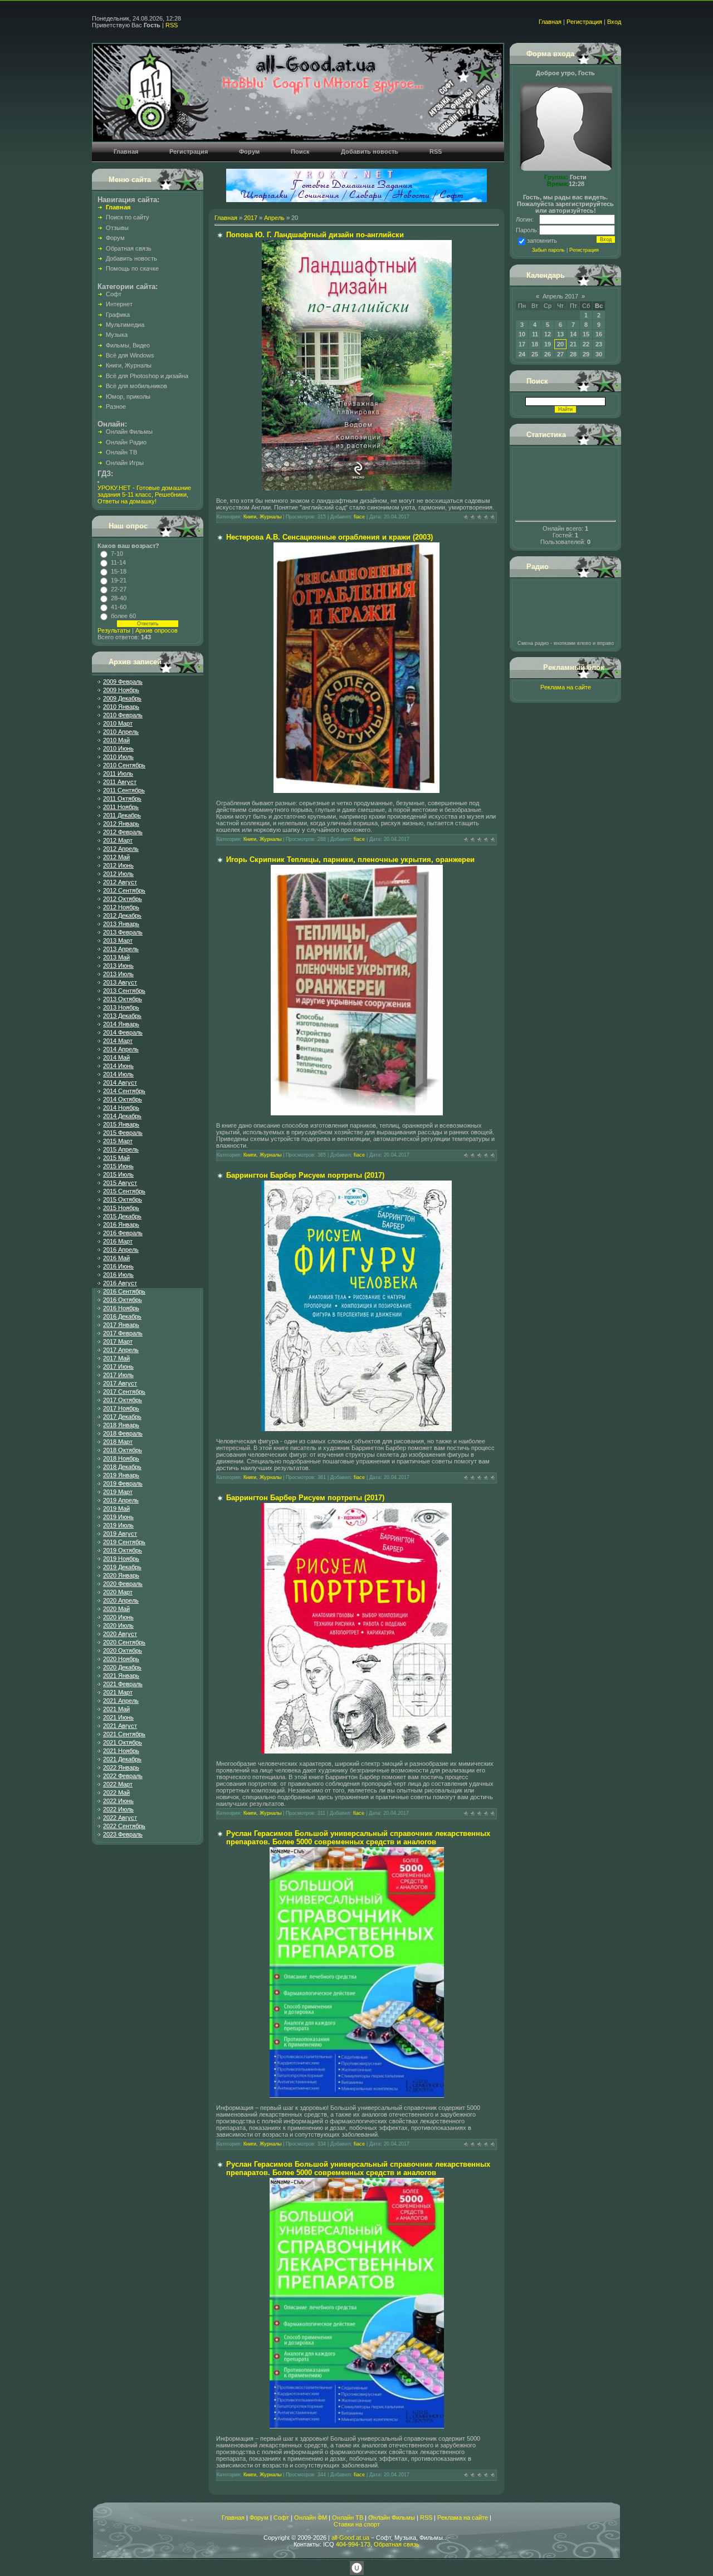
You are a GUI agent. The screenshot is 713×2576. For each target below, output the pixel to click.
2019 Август (120, 1534)
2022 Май (116, 1793)
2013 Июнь (118, 966)
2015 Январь (121, 1124)
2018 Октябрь (123, 1450)
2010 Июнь (118, 748)
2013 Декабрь (122, 1016)
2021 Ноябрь (121, 1751)
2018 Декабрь (122, 1467)
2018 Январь (121, 1425)
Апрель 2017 (560, 296)
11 (535, 334)
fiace (359, 517)
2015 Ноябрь (121, 1208)
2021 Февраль (123, 1684)
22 (586, 344)
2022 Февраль (123, 1776)
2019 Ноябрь (121, 1559)
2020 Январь (121, 1575)
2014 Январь (121, 1024)
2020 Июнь (118, 1617)
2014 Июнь (118, 1066)
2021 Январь (121, 1676)
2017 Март (118, 1341)
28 (573, 354)
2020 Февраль (123, 1584)
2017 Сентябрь (124, 1392)
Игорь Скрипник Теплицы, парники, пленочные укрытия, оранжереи (350, 860)
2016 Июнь (118, 1266)
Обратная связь (397, 2544)
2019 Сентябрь (124, 1542)
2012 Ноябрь (121, 907)
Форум (259, 2518)
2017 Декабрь (122, 1417)
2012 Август (120, 882)
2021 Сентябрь (124, 1734)
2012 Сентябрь (124, 890)
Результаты (114, 630)
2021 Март (118, 1692)
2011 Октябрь (122, 799)
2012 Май (116, 857)
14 (573, 334)
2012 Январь (121, 824)
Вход (614, 22)
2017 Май (116, 1358)
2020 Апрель (121, 1600)
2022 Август (120, 1818)
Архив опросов (157, 630)
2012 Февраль (123, 832)
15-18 (119, 571)
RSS (172, 25)
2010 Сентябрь (124, 765)
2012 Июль (118, 874)
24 (522, 354)
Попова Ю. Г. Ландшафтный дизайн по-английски (315, 235)
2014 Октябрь (123, 1099)
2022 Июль (118, 1809)
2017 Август (120, 1383)
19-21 (119, 580)
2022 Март (118, 1784)
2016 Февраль (123, 1233)
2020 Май (116, 1609)
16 (599, 334)
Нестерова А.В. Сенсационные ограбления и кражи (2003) (329, 537)
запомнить (542, 241)
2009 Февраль (123, 682)
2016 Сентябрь (124, 1291)
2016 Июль (118, 1275)
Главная (550, 22)
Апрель (274, 218)
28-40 (119, 598)
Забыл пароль (548, 250)
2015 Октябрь (123, 1199)
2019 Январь (121, 1475)
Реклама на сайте (566, 687)
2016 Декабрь (122, 1316)
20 (560, 344)
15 (586, 334)
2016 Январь (121, 1225)
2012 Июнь (118, 865)
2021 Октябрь (123, 1742)
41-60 (119, 607)
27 (560, 354)
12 (548, 334)
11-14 (118, 562)
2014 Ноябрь (121, 1108)
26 (548, 354)
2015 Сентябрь (124, 1191)
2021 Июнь (118, 1717)
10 (522, 334)
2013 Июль (118, 974)
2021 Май (116, 1709)
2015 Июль (118, 1174)
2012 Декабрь (122, 915)
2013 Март (118, 941)
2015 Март (118, 1141)
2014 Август (120, 1083)
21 (573, 344)
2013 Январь (121, 924)
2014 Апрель (121, 1049)
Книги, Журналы (262, 517)
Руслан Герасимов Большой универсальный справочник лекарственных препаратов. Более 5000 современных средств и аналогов (358, 1838)
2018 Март (118, 1442)
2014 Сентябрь (124, 1091)
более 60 (123, 616)
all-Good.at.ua (350, 2538)
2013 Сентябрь (124, 991)
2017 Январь (121, 1325)
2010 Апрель (121, 732)
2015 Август (120, 1183)
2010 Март (118, 723)
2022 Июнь (118, 1801)
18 (535, 344)
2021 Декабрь (122, 1759)
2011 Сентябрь (124, 790)
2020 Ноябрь (121, 1659)
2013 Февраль (123, 932)
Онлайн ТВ (348, 2518)
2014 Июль (118, 1074)
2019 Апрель (121, 1500)
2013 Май (116, 957)
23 (599, 344)
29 (586, 354)
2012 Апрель (121, 849)
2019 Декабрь (122, 1567)
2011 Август (120, 782)
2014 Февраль (123, 1032)
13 (560, 334)
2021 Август (120, 1726)
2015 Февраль (123, 1133)
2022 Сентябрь (124, 1826)
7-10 (117, 554)
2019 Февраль (123, 1483)
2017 (251, 218)
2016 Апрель (121, 1250)
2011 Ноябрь (121, 807)
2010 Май (116, 740)
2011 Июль (118, 773)
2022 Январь (121, 1767)
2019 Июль (118, 1525)
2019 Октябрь (123, 1550)
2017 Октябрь (123, 1400)
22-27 (119, 589)
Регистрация (584, 22)
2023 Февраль (123, 1834)
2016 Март (118, 1241)
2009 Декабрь (122, 698)
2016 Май (116, 1258)
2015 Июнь (118, 1166)
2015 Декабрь (122, 1216)
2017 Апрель (121, 1350)
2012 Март (118, 840)
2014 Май (116, 1057)
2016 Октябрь (123, 1300)
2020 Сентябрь (124, 1642)
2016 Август (120, 1283)
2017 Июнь (118, 1367)
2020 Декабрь (122, 1667)
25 (535, 354)
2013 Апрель (121, 949)
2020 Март (118, 1592)
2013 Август (120, 982)
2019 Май (116, 1509)
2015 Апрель (121, 1149)
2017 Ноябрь (121, 1408)
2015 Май (116, 1158)
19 (548, 344)
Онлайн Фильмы (392, 2518)
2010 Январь (121, 707)
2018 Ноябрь (121, 1458)
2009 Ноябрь (121, 690)
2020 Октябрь (123, 1651)
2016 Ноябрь (121, 1308)
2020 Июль (118, 1625)
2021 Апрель (121, 1701)
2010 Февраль (123, 715)
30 (599, 354)
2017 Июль (118, 1375)
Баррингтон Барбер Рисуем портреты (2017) (305, 1175)
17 (522, 344)
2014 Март (118, 1041)
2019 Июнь (118, 1517)
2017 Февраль (123, 1333)
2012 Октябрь (123, 899)
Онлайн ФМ (311, 2518)
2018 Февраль (123, 1433)
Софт (281, 2518)
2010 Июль (118, 757)
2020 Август (120, 1634)
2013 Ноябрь (121, 1007)
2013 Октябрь (123, 999)
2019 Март (118, 1492)
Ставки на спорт (357, 2524)
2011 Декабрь (122, 815)
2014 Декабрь (122, 1116)
